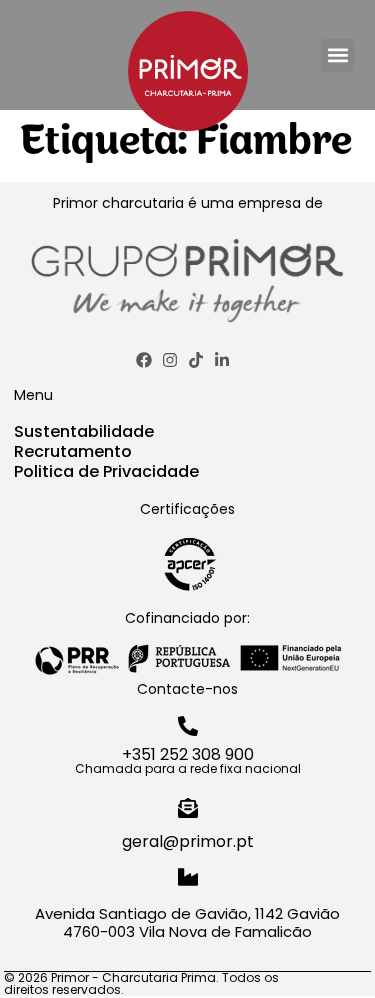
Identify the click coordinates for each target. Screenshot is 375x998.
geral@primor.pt (188, 841)
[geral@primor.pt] (188, 808)
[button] (337, 55)
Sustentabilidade (84, 432)
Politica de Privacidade (106, 472)
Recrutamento (73, 452)
